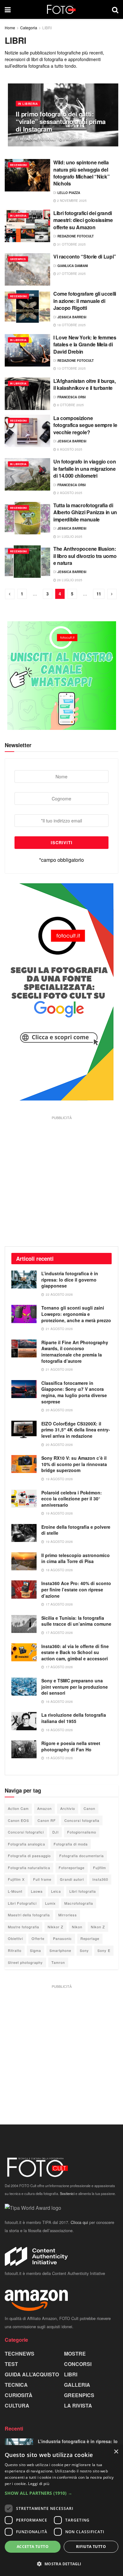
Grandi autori (72, 1879)
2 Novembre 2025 (71, 201)
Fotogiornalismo (82, 1832)
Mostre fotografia (23, 1927)
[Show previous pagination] (10, 594)
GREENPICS (18, 259)
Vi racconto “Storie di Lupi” (85, 256)
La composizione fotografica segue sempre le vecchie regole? (85, 425)
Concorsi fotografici (26, 1832)
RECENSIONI (18, 165)
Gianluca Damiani (73, 266)
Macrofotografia (79, 1903)
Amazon (44, 1808)
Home (10, 28)
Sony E (104, 1950)
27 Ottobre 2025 (71, 274)
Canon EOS (18, 1820)
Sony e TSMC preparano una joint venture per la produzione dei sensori (75, 1687)
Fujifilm (100, 1868)
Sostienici (67, 2193)
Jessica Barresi (72, 317)
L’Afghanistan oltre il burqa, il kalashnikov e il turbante (85, 384)
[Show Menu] (8, 9)
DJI (56, 1832)
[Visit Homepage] (61, 9)
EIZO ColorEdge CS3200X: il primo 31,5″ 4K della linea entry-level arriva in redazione (76, 1430)
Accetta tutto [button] (33, 2547)
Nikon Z (98, 1927)
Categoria (29, 28)
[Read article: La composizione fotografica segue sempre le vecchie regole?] (27, 431)
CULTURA (17, 2405)
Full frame (42, 1879)
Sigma (35, 1950)
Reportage (90, 1938)
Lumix (50, 1903)
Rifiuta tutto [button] (91, 2547)
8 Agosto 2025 (69, 449)
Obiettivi (15, 1938)
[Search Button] (115, 9)
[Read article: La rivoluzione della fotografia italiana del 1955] (24, 1721)
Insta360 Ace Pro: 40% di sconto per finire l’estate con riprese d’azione (76, 1589)
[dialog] (61, 2511)
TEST (11, 2364)
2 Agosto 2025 (69, 493)
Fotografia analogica (26, 1844)
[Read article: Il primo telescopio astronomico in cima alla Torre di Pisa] (24, 1561)
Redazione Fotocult (38, 139)
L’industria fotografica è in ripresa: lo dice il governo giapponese (70, 1279)
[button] (61, 2493)
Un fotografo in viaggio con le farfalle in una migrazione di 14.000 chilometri (85, 469)
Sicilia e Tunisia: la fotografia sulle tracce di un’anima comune (76, 1621)
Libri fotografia (83, 1891)
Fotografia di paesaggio (29, 1856)
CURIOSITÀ (19, 2395)
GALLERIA (77, 2385)
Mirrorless (68, 1915)
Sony (84, 1950)
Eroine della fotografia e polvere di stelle (76, 1530)
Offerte (38, 1938)
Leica (56, 1891)
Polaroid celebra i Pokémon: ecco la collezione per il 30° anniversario (72, 1499)
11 (99, 594)
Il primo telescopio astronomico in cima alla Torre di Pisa (76, 1558)
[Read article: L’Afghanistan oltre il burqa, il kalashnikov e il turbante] (27, 394)
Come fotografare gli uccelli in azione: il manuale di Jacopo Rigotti (85, 301)
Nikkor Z (56, 1927)
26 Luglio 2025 (69, 580)
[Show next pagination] (112, 594)
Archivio (68, 1808)
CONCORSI (78, 2364)
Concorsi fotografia (82, 1820)
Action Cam (18, 1808)
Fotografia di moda (71, 1844)
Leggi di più (39, 2484)
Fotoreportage (72, 1868)
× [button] (116, 2452)
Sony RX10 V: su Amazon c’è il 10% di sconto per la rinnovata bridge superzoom (74, 1464)
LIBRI (47, 28)
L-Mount (15, 1891)
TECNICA (16, 2385)
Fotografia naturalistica (29, 1868)
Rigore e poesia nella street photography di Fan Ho (71, 1746)
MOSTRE (75, 2354)
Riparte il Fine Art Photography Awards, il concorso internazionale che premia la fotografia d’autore (75, 1352)
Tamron (58, 1962)
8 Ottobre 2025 (70, 405)
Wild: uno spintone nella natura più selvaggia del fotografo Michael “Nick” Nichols (81, 173)
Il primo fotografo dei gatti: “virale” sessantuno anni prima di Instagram (61, 121)
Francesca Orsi (72, 397)
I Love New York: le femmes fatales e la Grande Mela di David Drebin (85, 344)
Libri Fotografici (22, 1903)
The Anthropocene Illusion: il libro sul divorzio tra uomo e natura (85, 556)
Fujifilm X (16, 1879)
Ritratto (15, 1950)
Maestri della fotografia (29, 1915)
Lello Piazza (69, 193)
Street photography (25, 1962)
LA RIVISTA (78, 2405)
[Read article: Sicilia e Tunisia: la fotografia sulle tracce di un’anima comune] (24, 1624)
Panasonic (62, 1938)
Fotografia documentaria (82, 1856)
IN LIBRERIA (28, 104)
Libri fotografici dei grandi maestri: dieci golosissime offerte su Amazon (83, 220)
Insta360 (100, 1879)
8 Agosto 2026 (75, 139)
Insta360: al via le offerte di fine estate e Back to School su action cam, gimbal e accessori (75, 1652)
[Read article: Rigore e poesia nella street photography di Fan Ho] (24, 1749)
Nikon (77, 1927)
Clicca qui (79, 2222)
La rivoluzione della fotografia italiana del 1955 (74, 1718)
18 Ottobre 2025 (71, 325)
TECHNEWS (20, 2354)
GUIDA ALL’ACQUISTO (32, 2374)
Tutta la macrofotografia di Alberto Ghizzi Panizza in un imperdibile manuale (85, 512)
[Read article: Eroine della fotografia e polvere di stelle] (24, 1533)
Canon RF (47, 1820)
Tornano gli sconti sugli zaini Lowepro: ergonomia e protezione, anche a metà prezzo (76, 1314)
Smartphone (60, 1950)
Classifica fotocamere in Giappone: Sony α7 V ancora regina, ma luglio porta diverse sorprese (74, 1392)
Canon (89, 1808)
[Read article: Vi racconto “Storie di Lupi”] (27, 269)
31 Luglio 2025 (69, 537)
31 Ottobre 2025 (71, 244)
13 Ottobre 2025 (71, 368)
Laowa (37, 1891)
